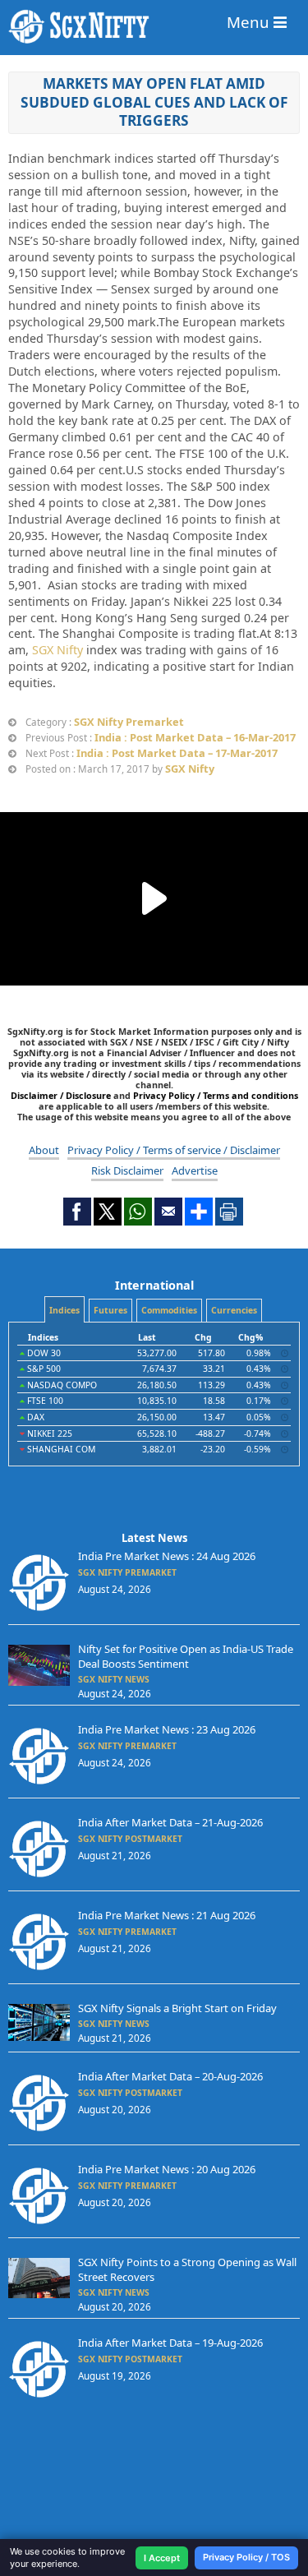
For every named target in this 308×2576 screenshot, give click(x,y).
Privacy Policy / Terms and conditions (216, 1095)
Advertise (195, 1170)
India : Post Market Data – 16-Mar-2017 (195, 737)
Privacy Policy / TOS (246, 2557)
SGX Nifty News (114, 1679)
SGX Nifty (57, 650)
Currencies (234, 1310)
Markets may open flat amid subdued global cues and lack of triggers (154, 102)
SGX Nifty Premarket (129, 722)
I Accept (162, 2558)
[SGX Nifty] (154, 27)
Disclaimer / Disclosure (62, 1095)
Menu (250, 22)
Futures (110, 1310)
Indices (64, 1310)
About (44, 1150)
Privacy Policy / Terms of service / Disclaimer (174, 1150)
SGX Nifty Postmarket (130, 1839)
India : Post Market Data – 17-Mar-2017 (177, 753)
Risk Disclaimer (127, 1170)
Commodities (169, 1310)
